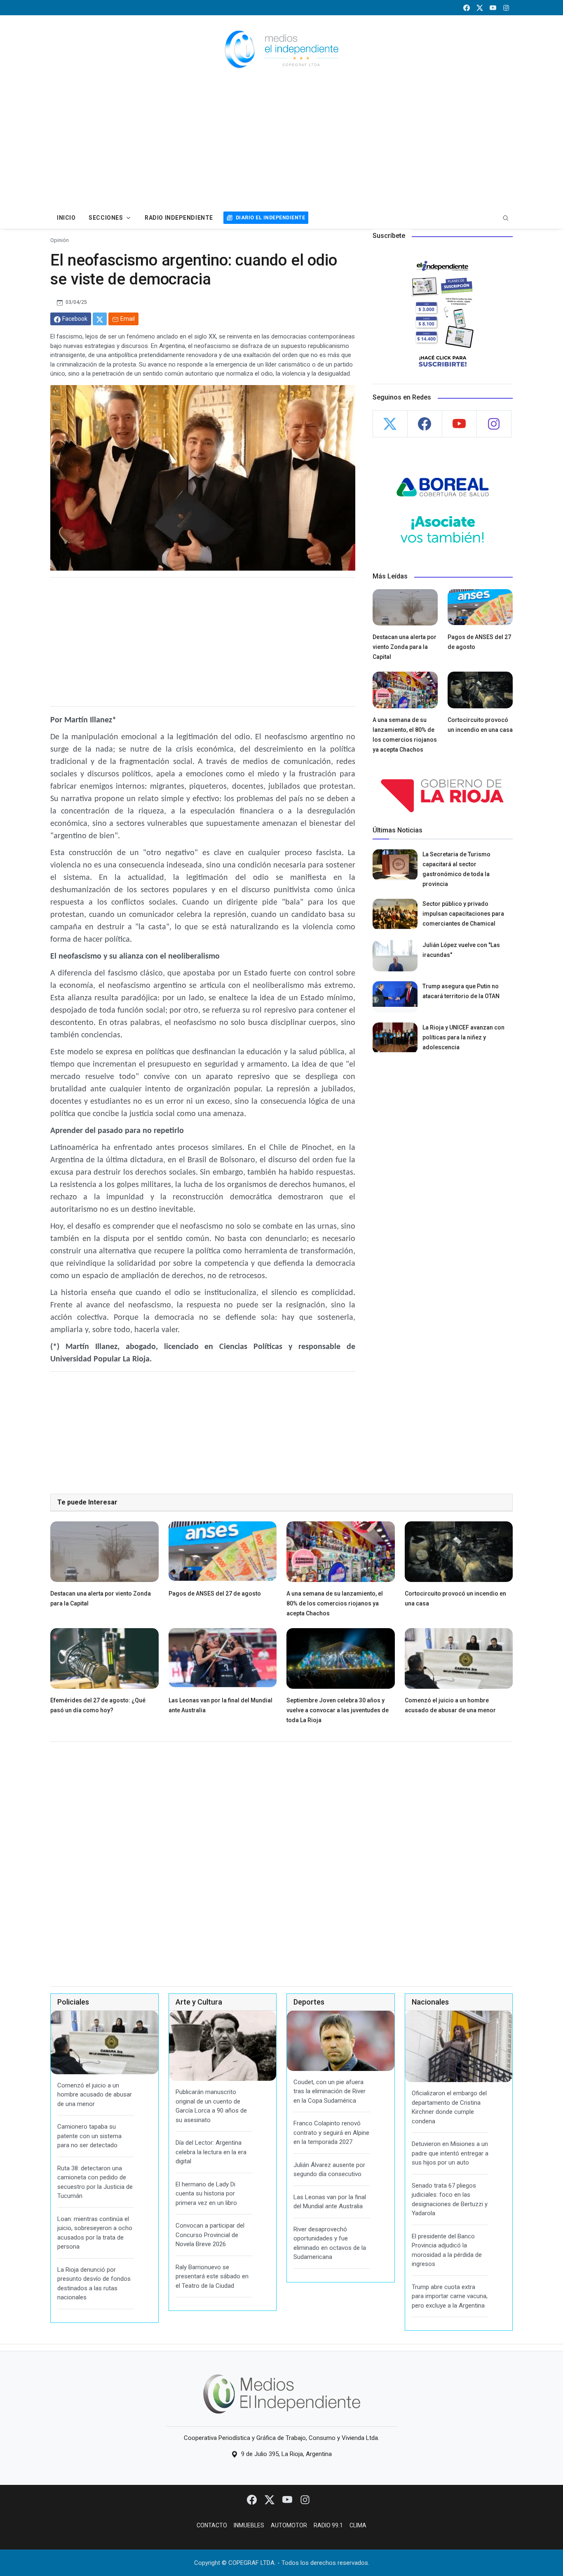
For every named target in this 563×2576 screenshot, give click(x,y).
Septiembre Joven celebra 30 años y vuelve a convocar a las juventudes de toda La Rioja (338, 1710)
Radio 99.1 (328, 2525)
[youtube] (493, 8)
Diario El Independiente (270, 217)
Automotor (289, 2525)
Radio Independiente (179, 218)
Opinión (60, 240)
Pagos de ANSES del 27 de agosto (215, 1594)
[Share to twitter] (100, 319)
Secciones (106, 218)
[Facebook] (252, 2499)
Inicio (66, 218)
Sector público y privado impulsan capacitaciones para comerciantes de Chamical (463, 914)
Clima (358, 2525)
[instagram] (506, 8)
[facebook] (467, 8)
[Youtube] (288, 2499)
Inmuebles (249, 2525)
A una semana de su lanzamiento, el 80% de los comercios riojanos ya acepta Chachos (335, 1603)
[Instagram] (305, 2499)
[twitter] (480, 8)
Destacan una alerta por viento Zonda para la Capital (405, 647)
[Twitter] (270, 2499)
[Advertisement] (281, 145)
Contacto (212, 2525)
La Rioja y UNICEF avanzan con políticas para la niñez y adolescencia (463, 1037)
